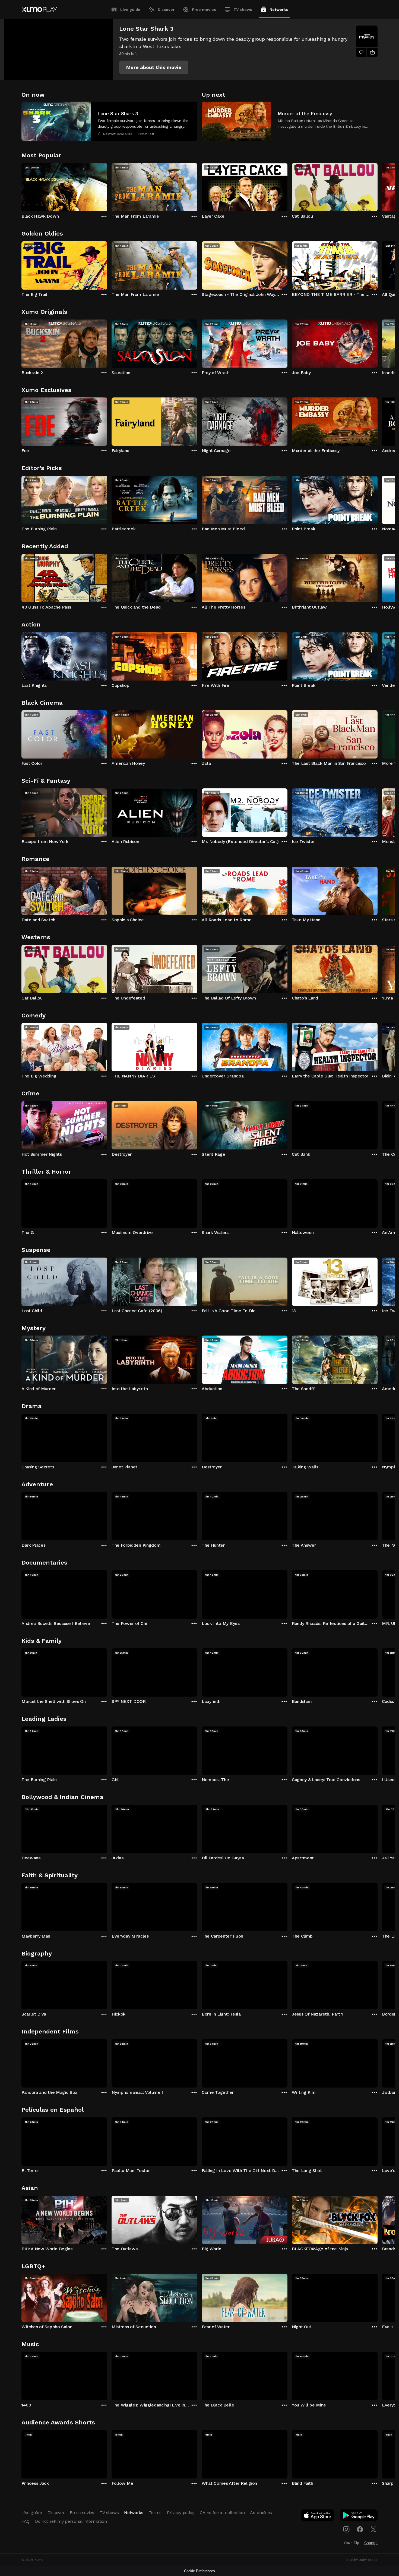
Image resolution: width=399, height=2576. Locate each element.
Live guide (130, 10)
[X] (373, 2529)
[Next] (378, 186)
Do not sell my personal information (71, 2521)
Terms (155, 2513)
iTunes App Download (318, 2517)
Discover (166, 10)
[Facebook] (360, 2529)
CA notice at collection (222, 2513)
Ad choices (261, 2513)
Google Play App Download (359, 2517)
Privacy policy (181, 2513)
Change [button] (371, 2543)
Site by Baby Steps (362, 2560)
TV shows (243, 10)
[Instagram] (346, 2529)
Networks (279, 10)
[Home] (39, 10)
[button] (154, 67)
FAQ (26, 2521)
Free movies (204, 10)
